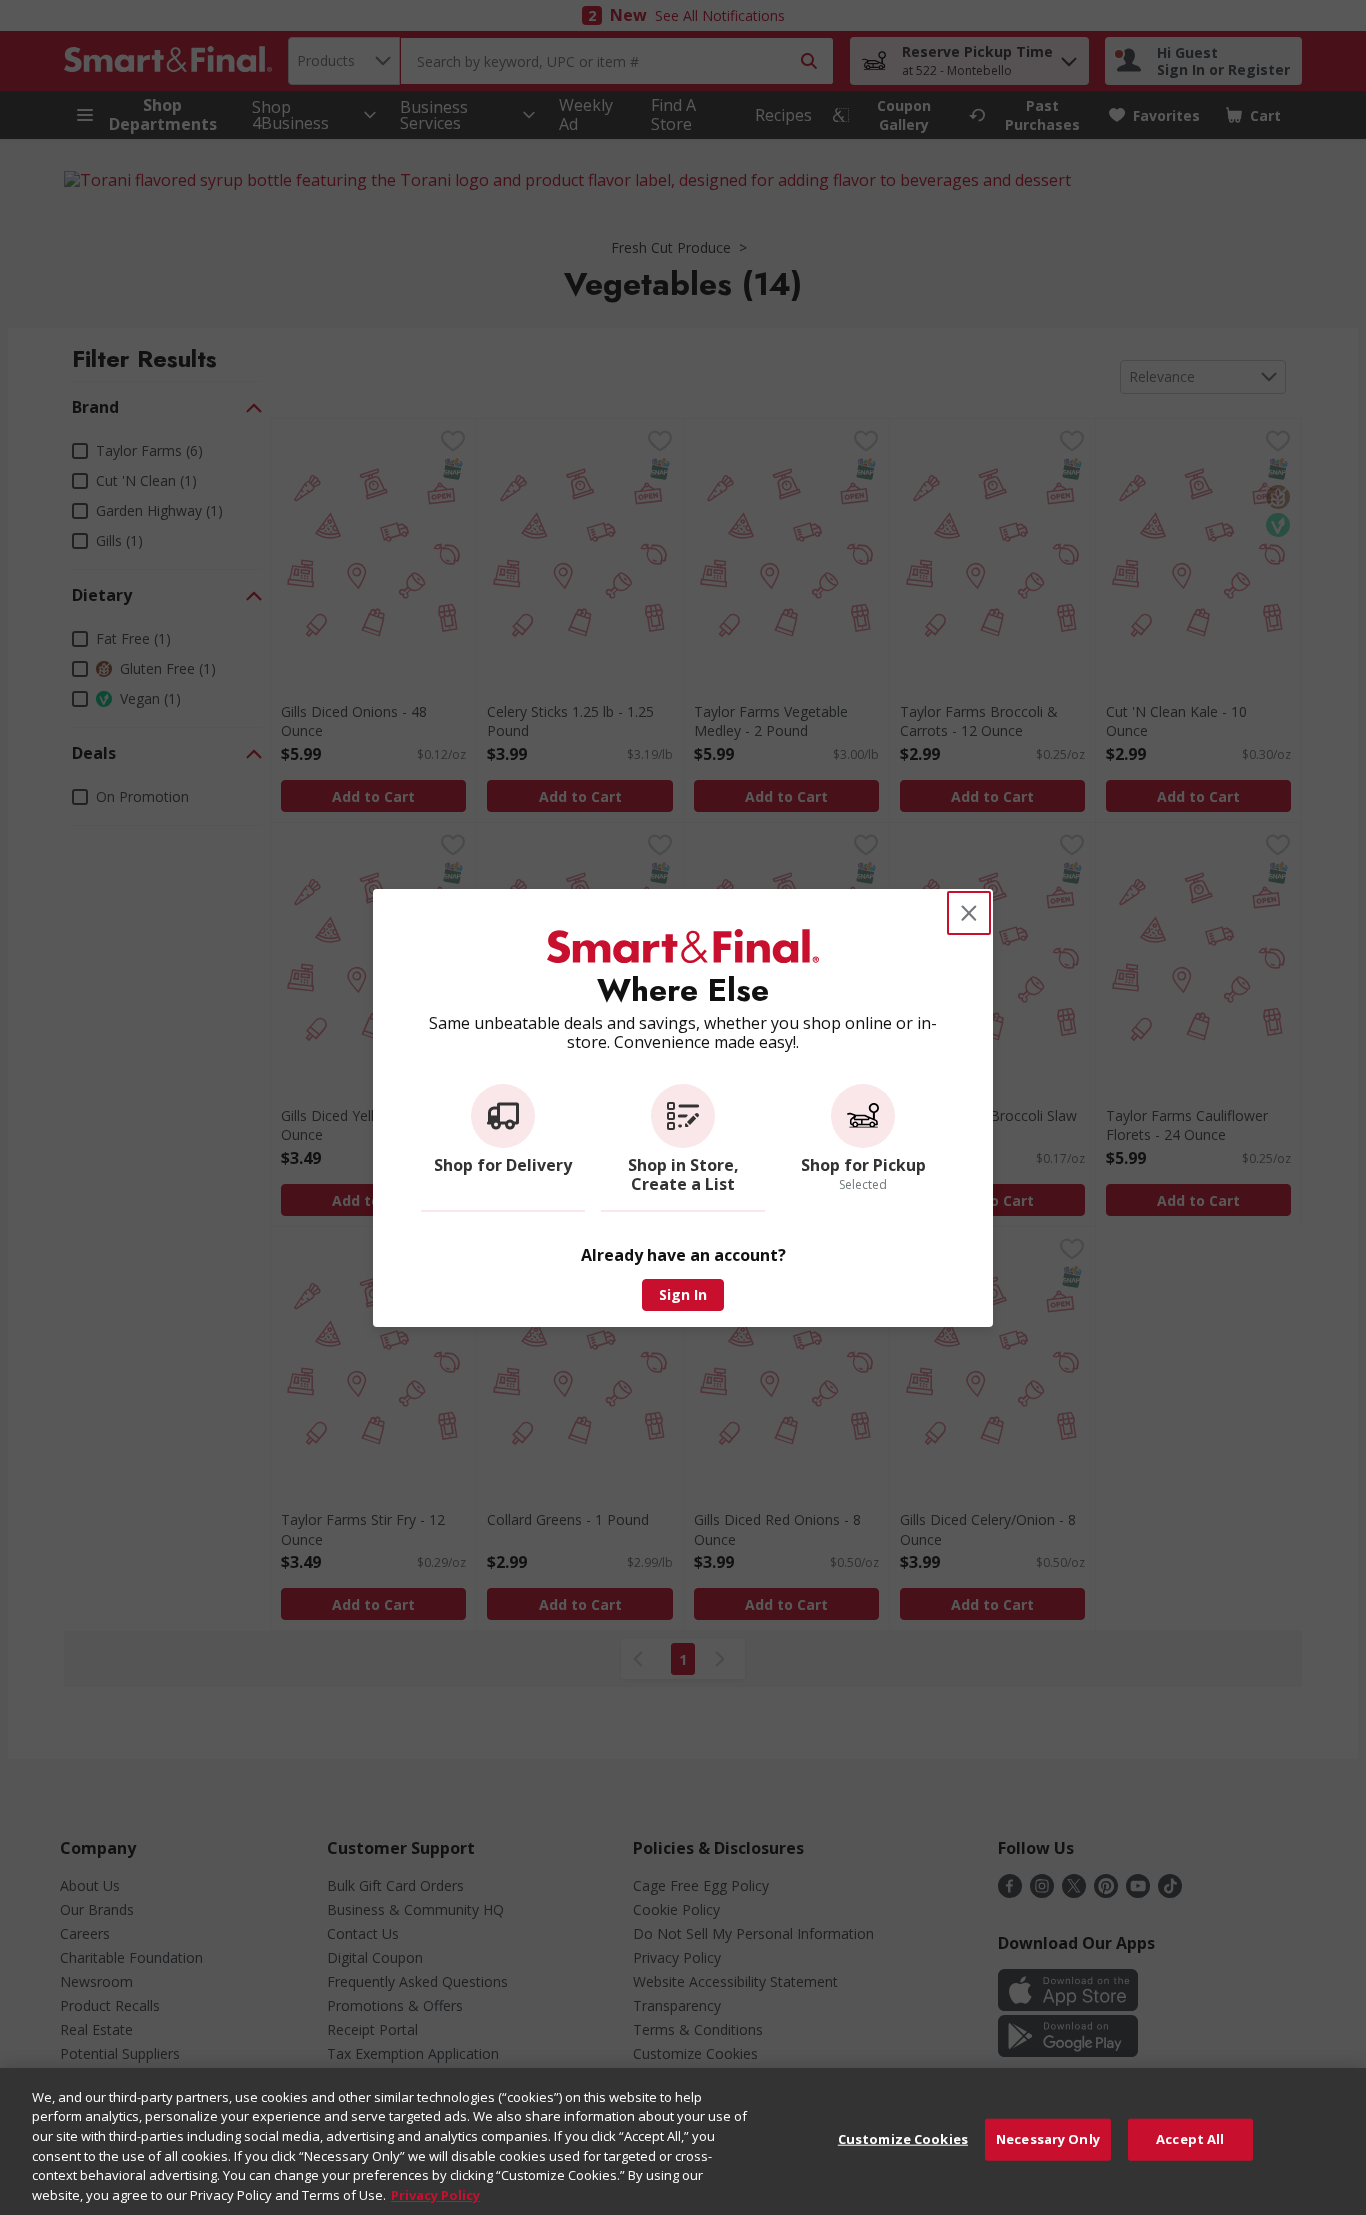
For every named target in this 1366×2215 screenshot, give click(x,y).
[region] (683, 2141)
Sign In (683, 1294)
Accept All (1190, 2139)
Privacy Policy (435, 2194)
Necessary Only (1048, 2139)
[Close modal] (969, 913)
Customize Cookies (903, 2139)
